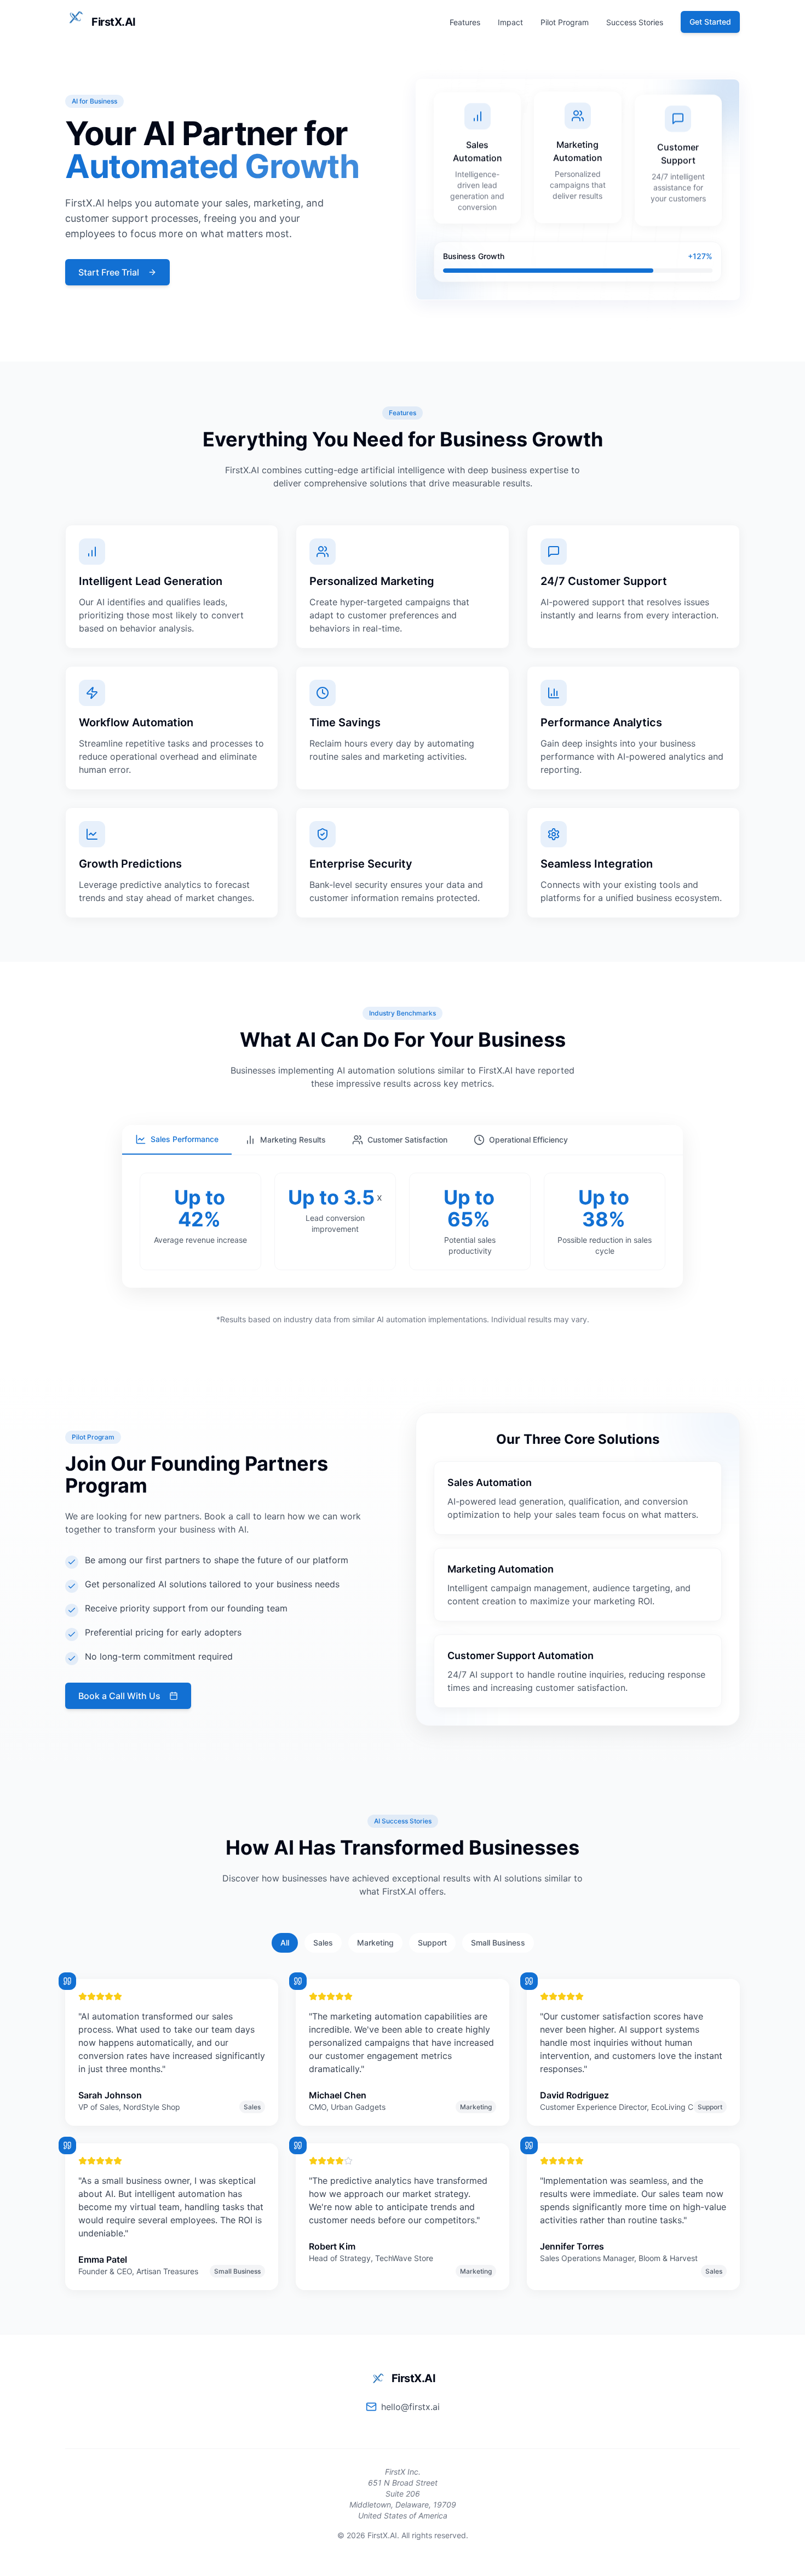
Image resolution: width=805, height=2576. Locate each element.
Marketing (375, 1943)
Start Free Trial (109, 272)
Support (432, 1943)
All (285, 1943)
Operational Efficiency (528, 1140)
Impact (510, 22)
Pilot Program (565, 22)
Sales (323, 1943)
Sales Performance (185, 1139)
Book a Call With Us (119, 1696)
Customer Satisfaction (407, 1140)
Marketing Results (293, 1140)
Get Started (710, 22)
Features (465, 22)
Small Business (498, 1943)
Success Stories (635, 22)
